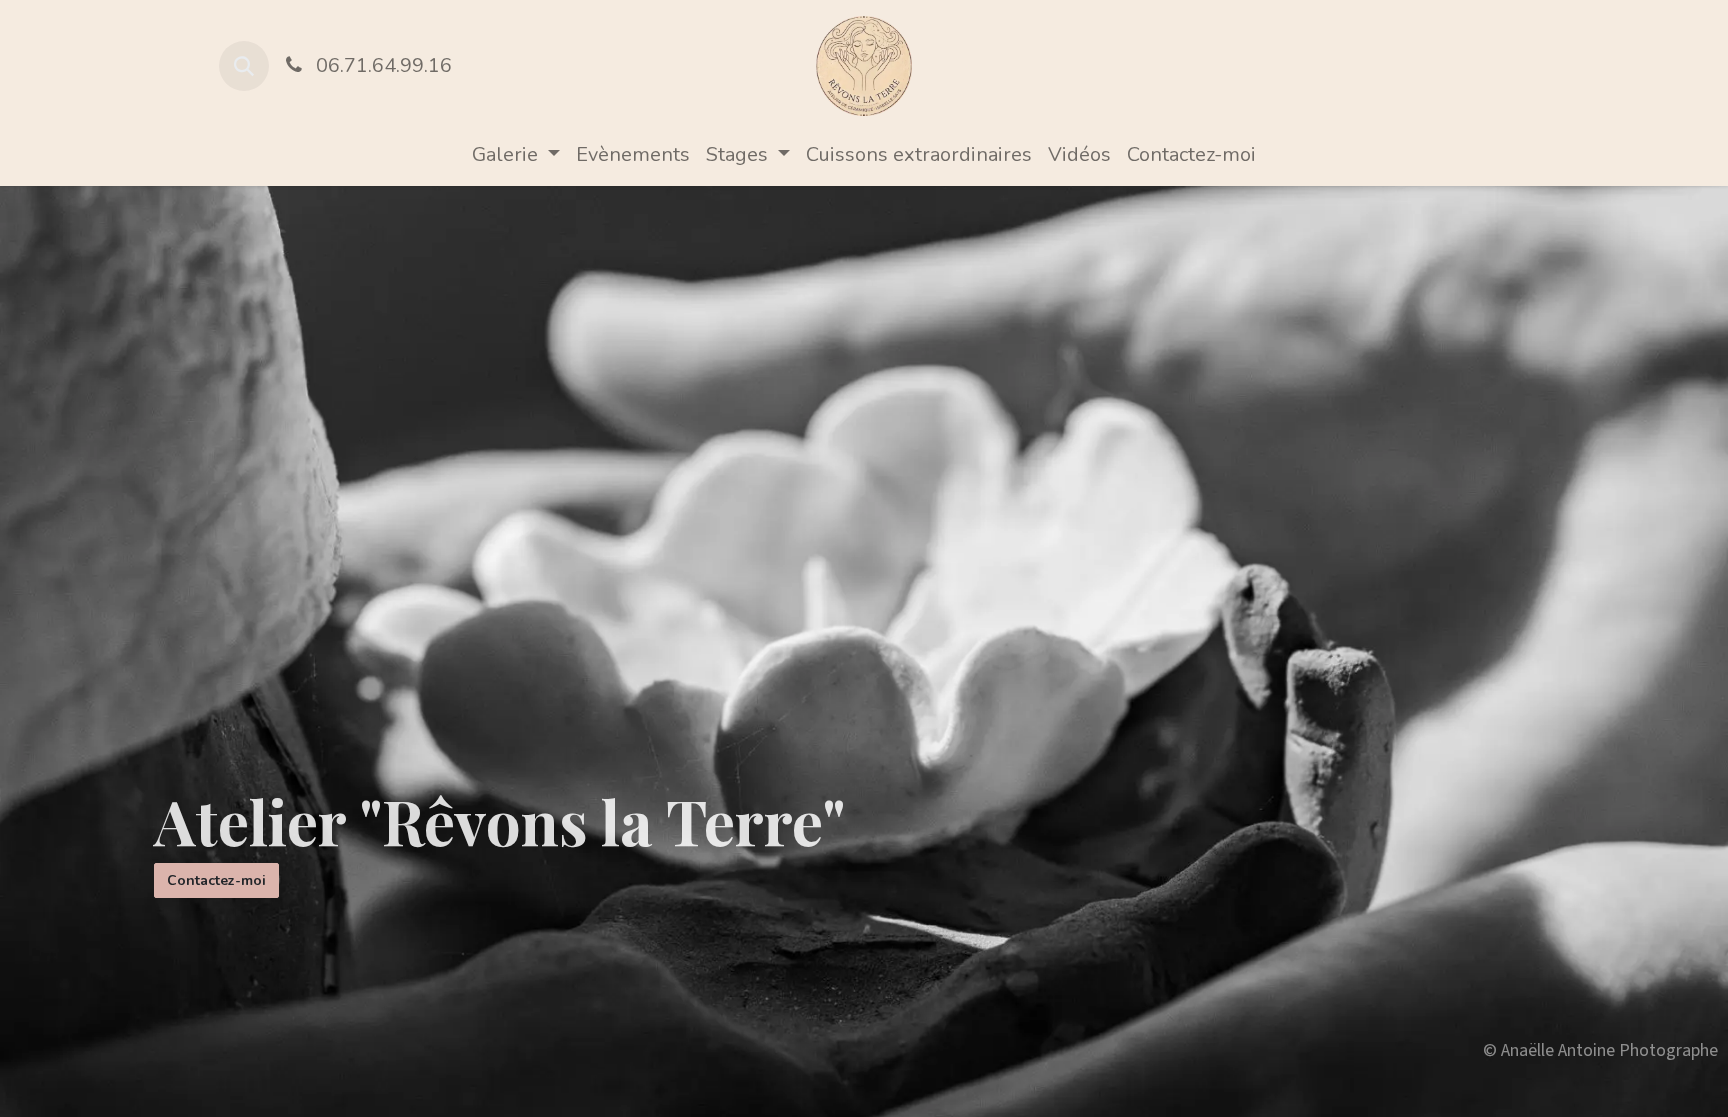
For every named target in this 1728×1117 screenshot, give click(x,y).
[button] (244, 66)
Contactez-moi (216, 880)
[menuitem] (516, 155)
